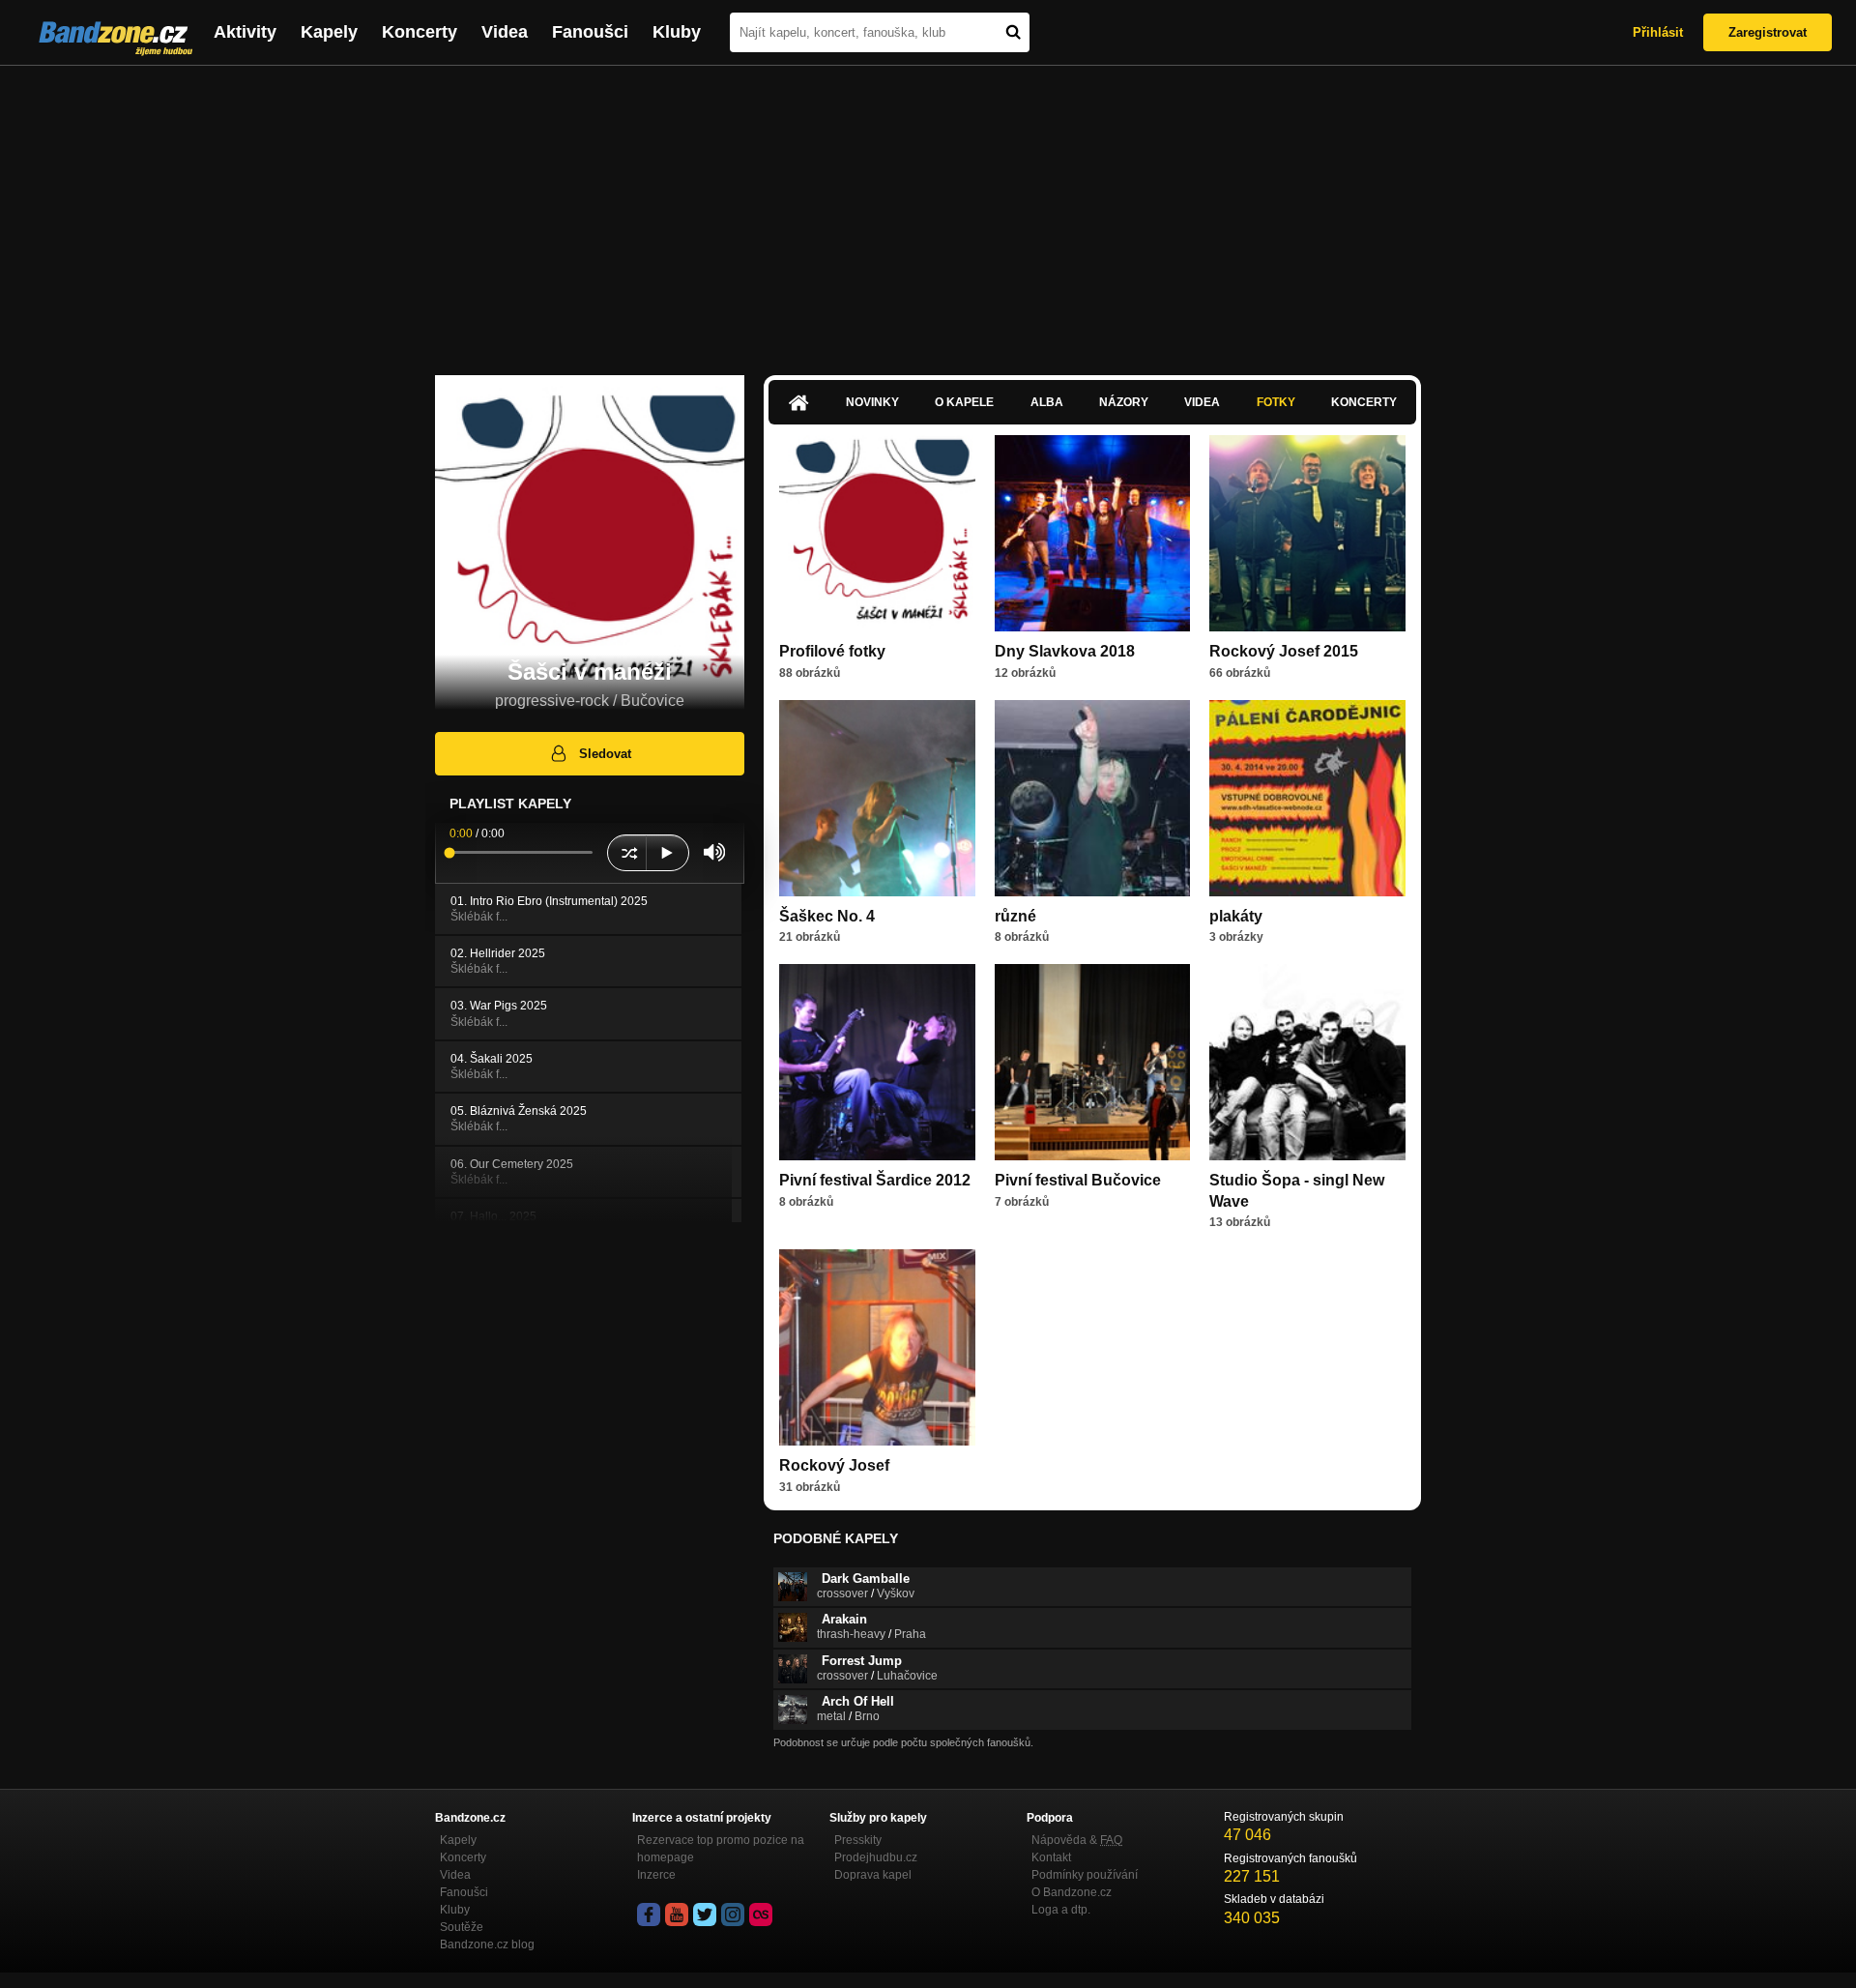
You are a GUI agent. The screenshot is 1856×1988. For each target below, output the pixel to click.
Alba (1047, 402)
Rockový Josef (834, 1465)
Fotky (1276, 402)
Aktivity (245, 32)
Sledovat (605, 754)
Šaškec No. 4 (827, 916)
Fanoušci (590, 32)
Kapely (329, 32)
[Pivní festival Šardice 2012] (877, 1062)
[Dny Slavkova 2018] (1093, 533)
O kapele (964, 402)
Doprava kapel (873, 1875)
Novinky (872, 402)
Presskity (858, 1840)
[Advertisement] (928, 211)
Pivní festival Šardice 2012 (875, 1180)
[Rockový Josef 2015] (1307, 533)
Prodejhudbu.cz (876, 1857)
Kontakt (1051, 1857)
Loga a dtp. (1061, 1910)
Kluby (677, 32)
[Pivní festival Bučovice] (1093, 1062)
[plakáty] (1307, 798)
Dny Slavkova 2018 (1065, 651)
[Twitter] (705, 1915)
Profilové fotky (832, 651)
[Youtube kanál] (677, 1915)
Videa (505, 32)
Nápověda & (1077, 1840)
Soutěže (462, 1927)
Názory (1124, 402)
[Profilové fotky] (877, 533)
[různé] (1093, 798)
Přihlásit (1658, 32)
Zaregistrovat (1768, 32)
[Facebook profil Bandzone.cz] (649, 1915)
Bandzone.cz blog (487, 1944)
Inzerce (656, 1875)
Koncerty (420, 32)
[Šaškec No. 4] (877, 798)
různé (1015, 916)
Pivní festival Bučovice (1078, 1180)
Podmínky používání (1085, 1875)
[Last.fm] (761, 1915)
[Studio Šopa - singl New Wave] (1307, 1062)
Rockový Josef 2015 (1284, 651)
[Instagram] (733, 1915)
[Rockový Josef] (877, 1347)
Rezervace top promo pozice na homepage (721, 1849)
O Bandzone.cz (1072, 1892)
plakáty (1236, 916)
